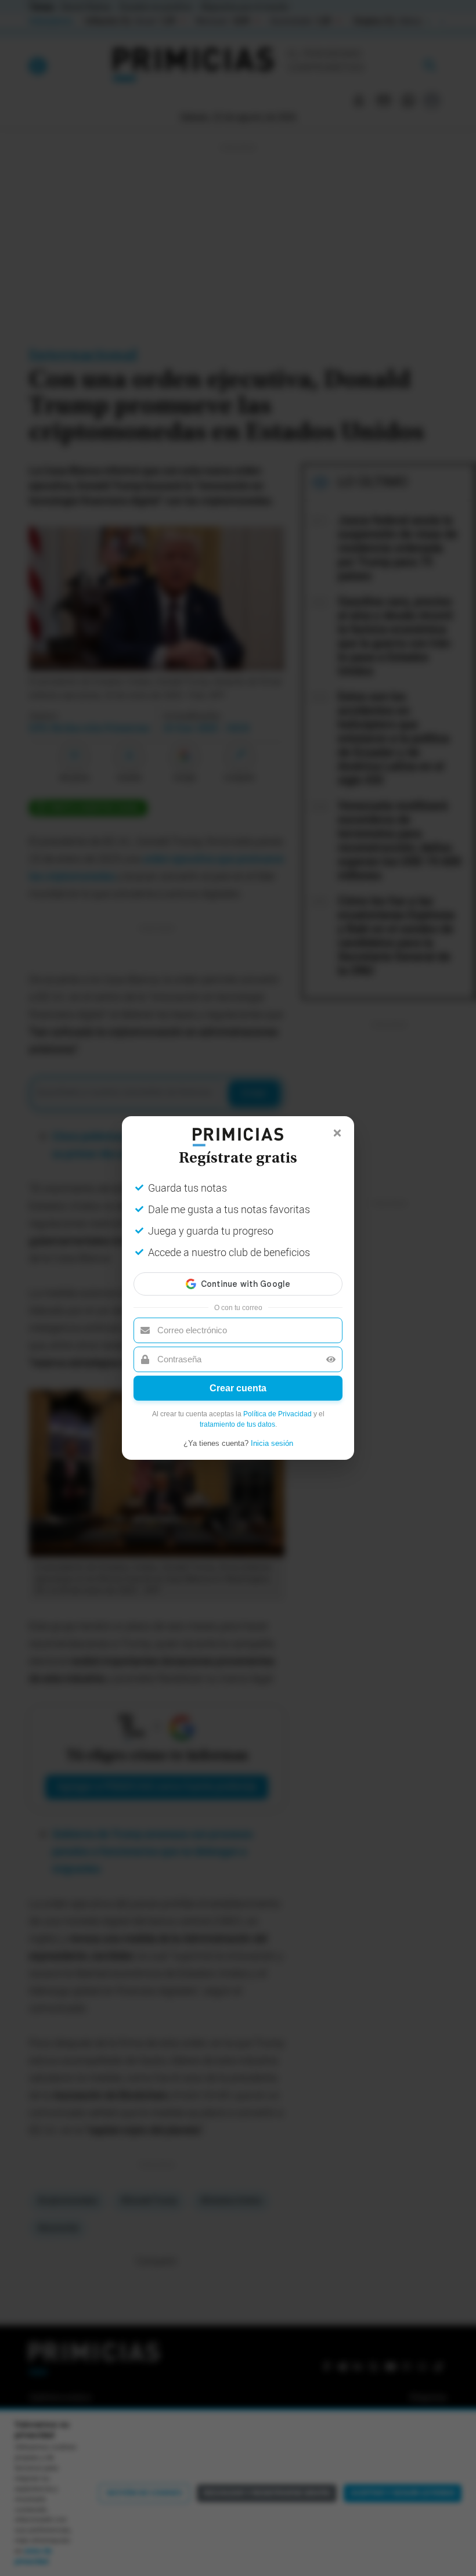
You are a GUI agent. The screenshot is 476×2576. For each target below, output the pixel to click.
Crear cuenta (238, 1388)
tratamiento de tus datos (237, 1424)
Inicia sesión (272, 1443)
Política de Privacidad (277, 1414)
